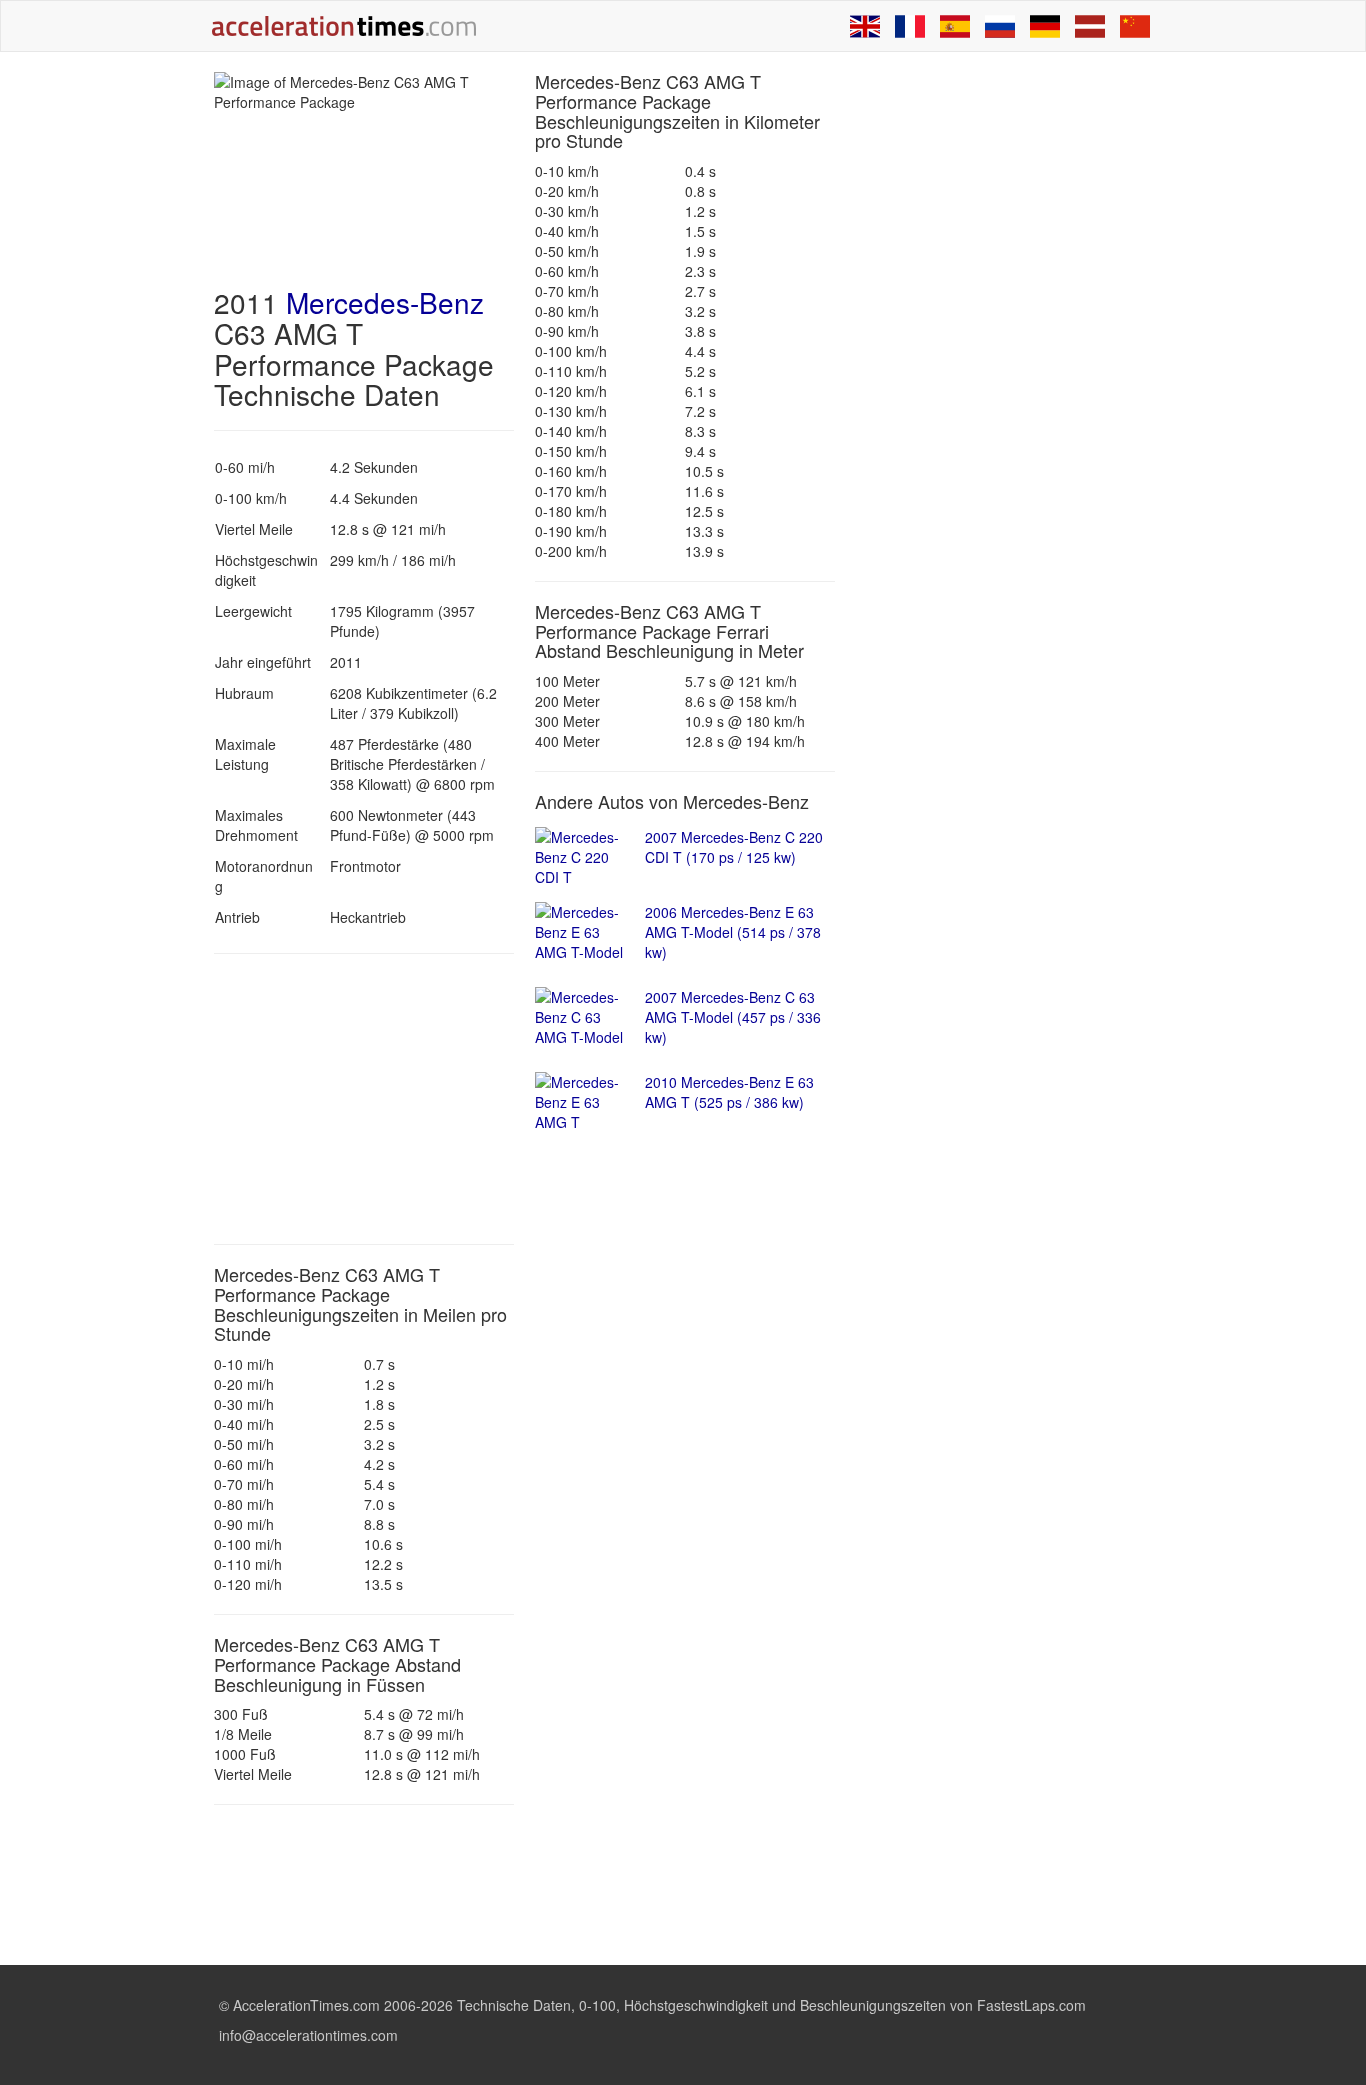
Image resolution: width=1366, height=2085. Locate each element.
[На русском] (1000, 26)
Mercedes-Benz (385, 302)
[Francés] (910, 26)
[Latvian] (1090, 26)
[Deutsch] (1045, 26)
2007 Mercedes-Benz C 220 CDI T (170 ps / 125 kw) (734, 847)
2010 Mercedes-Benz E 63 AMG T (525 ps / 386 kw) (729, 1092)
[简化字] (1135, 26)
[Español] (955, 26)
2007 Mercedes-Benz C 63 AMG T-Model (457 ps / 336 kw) (733, 1017)
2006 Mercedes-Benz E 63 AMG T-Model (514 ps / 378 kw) (733, 932)
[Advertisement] (364, 1099)
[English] (865, 26)
